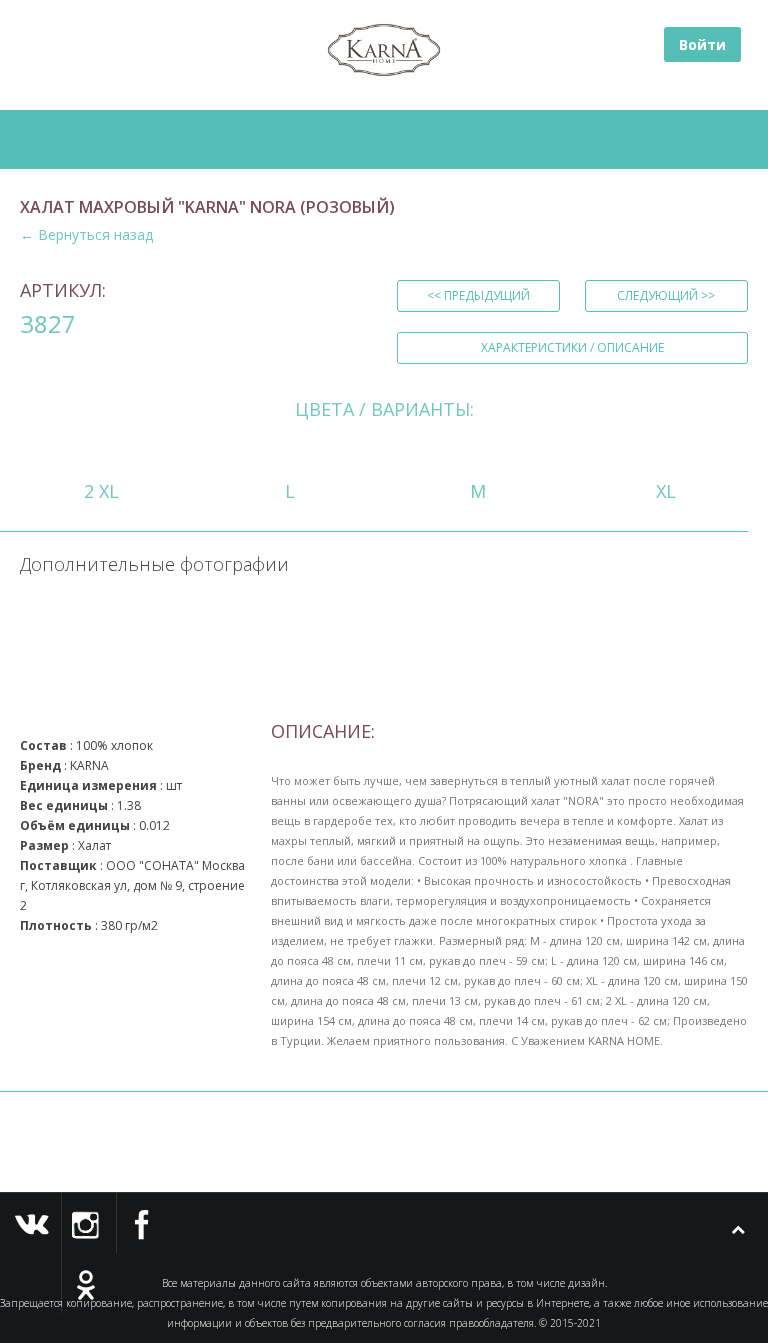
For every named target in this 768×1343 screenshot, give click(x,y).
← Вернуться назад (86, 234)
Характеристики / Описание (572, 347)
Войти (702, 44)
